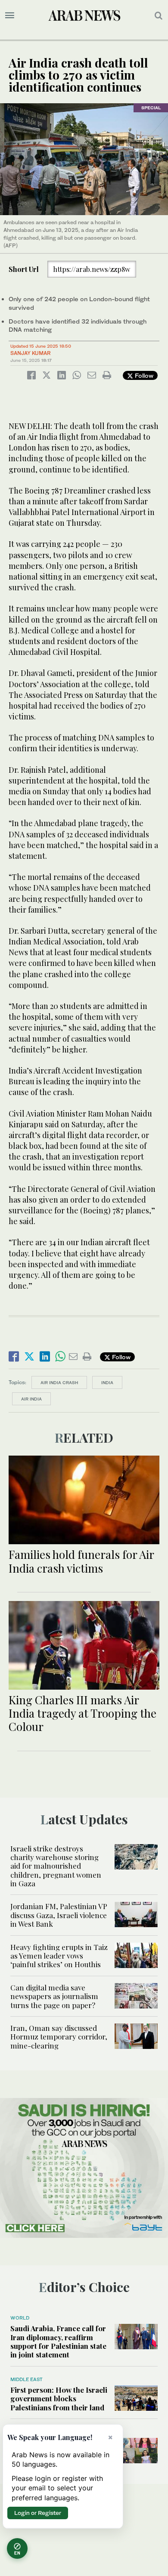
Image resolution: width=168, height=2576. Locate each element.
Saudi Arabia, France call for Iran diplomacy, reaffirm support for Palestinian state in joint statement (58, 2341)
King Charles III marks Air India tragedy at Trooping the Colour (82, 1713)
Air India (31, 1399)
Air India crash (59, 1382)
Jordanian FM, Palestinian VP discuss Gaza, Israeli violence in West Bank (59, 1915)
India (107, 1382)
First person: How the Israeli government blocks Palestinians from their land (59, 2399)
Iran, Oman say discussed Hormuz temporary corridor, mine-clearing (59, 2037)
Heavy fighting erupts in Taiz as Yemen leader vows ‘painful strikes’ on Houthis (59, 1956)
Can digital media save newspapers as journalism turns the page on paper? (54, 1996)
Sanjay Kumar (31, 353)
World (20, 2318)
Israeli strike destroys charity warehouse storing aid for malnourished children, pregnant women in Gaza (56, 1866)
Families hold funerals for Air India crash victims (81, 1561)
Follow (143, 375)
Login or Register (38, 2513)
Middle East (26, 2379)
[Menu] (10, 15)
